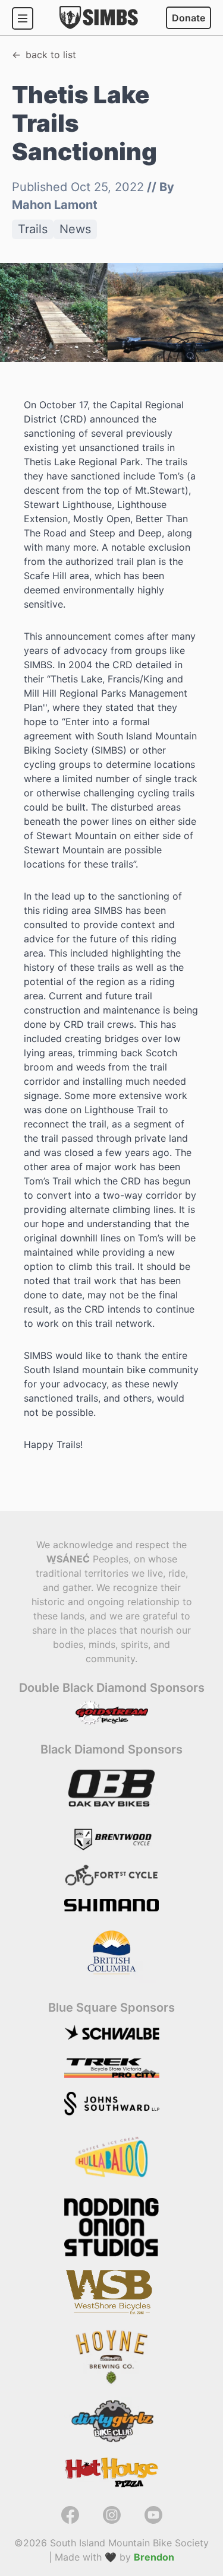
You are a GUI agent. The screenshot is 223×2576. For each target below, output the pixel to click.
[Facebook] (70, 2520)
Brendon (154, 2557)
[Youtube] (153, 2520)
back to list (51, 55)
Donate (189, 18)
